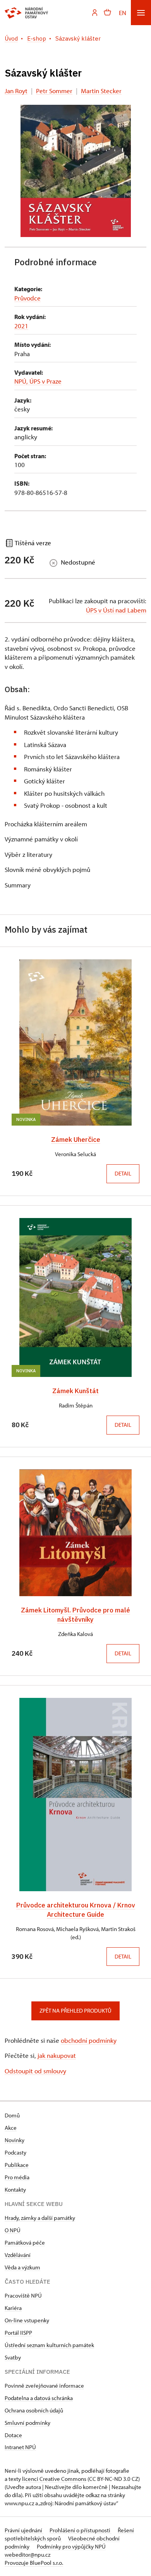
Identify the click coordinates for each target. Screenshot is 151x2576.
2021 (21, 326)
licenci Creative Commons (54, 2479)
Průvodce (27, 298)
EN (123, 13)
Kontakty (15, 2190)
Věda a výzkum (22, 2267)
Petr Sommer (54, 91)
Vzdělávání (18, 2255)
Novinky (15, 2140)
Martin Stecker (101, 91)
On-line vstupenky (27, 2320)
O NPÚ (13, 2230)
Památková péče (25, 2242)
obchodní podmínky (89, 2040)
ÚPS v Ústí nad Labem (116, 610)
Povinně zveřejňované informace (44, 2386)
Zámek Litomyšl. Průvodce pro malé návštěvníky (75, 1615)
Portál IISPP (18, 2333)
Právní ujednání (24, 2530)
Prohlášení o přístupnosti (81, 2530)
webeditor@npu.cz (27, 2555)
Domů (12, 2115)
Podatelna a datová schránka (39, 2398)
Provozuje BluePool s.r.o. (34, 2563)
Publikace (17, 2165)
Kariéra (13, 2308)
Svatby (13, 2357)
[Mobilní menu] (141, 13)
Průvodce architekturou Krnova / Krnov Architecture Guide (76, 1910)
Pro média (17, 2177)
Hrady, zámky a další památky (40, 2218)
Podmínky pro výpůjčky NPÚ (71, 2546)
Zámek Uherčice (76, 1139)
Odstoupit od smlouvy (35, 2071)
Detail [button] (123, 1173)
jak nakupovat (57, 2055)
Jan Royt (16, 91)
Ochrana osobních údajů (34, 2410)
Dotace (13, 2435)
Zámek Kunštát (75, 1391)
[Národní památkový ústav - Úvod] (27, 13)
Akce (11, 2128)
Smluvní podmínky (27, 2423)
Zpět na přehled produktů (75, 2010)
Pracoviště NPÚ (23, 2295)
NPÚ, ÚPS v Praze (38, 381)
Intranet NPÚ (20, 2447)
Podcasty (15, 2152)
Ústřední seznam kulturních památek (49, 2345)
